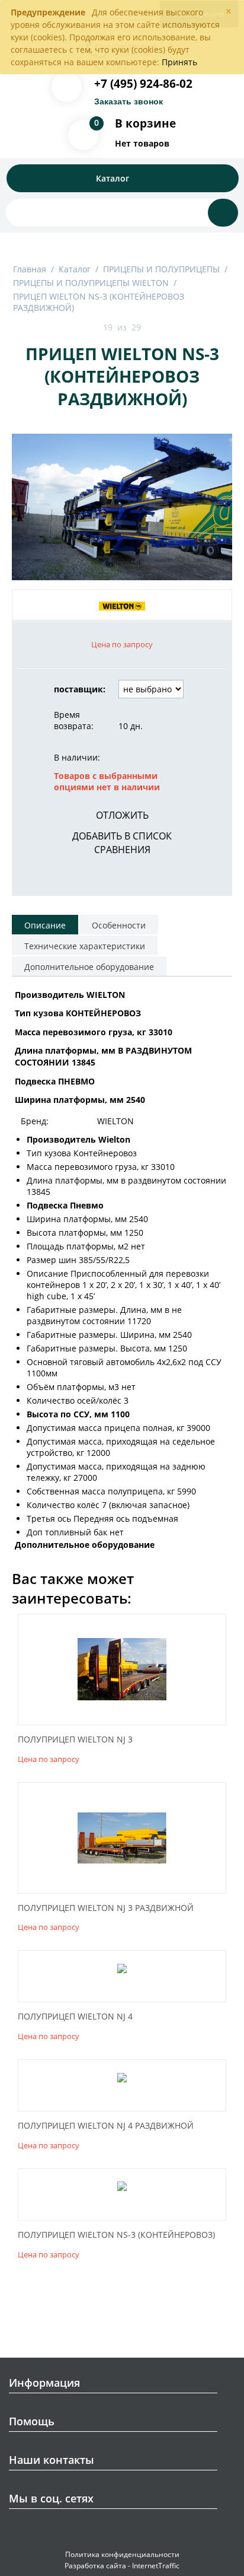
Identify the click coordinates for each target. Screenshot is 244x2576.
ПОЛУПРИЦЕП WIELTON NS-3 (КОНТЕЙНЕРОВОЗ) (116, 2235)
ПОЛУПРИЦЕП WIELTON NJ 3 (75, 1740)
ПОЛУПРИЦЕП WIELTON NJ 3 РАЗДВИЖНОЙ (106, 1908)
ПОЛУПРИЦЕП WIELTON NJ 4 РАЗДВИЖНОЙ (106, 2126)
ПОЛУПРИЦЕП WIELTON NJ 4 (75, 2017)
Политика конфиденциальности (122, 2554)
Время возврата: (74, 720)
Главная (30, 269)
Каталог (75, 269)
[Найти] (223, 213)
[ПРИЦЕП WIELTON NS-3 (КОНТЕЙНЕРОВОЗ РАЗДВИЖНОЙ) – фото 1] (122, 507)
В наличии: (77, 757)
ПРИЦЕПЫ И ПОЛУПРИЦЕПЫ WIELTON (91, 283)
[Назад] (89, 328)
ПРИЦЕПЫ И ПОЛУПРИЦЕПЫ (161, 269)
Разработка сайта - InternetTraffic (122, 2566)
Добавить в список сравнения (122, 843)
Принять (179, 62)
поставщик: (80, 689)
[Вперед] (155, 328)
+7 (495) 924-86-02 (143, 84)
